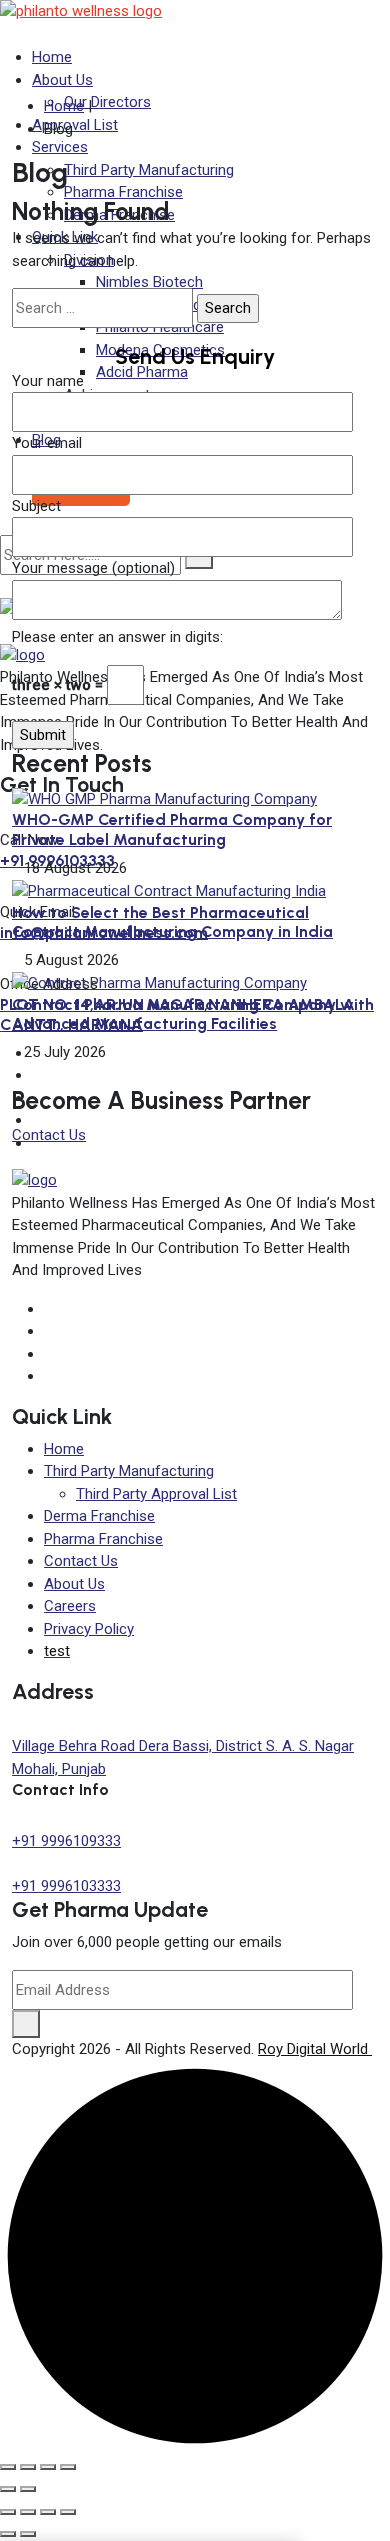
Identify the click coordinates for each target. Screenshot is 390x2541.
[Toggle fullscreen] (28, 2467)
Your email (47, 443)
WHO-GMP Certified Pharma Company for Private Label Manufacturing (172, 829)
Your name (48, 381)
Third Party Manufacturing (129, 1471)
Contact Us (49, 1135)
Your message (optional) (93, 568)
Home (52, 57)
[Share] (48, 2467)
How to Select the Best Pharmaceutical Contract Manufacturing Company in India (172, 922)
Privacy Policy (89, 1629)
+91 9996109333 (66, 1841)
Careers (70, 1606)
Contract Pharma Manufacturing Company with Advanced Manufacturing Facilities (193, 1014)
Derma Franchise (99, 1516)
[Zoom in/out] (8, 2467)
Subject (36, 506)
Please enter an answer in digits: (117, 637)
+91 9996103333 (66, 1886)
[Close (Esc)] (68, 2467)
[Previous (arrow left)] (8, 2489)
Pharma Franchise (103, 1539)
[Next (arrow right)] (28, 2489)
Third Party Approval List (156, 1494)
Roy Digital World (315, 2049)
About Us (62, 80)
